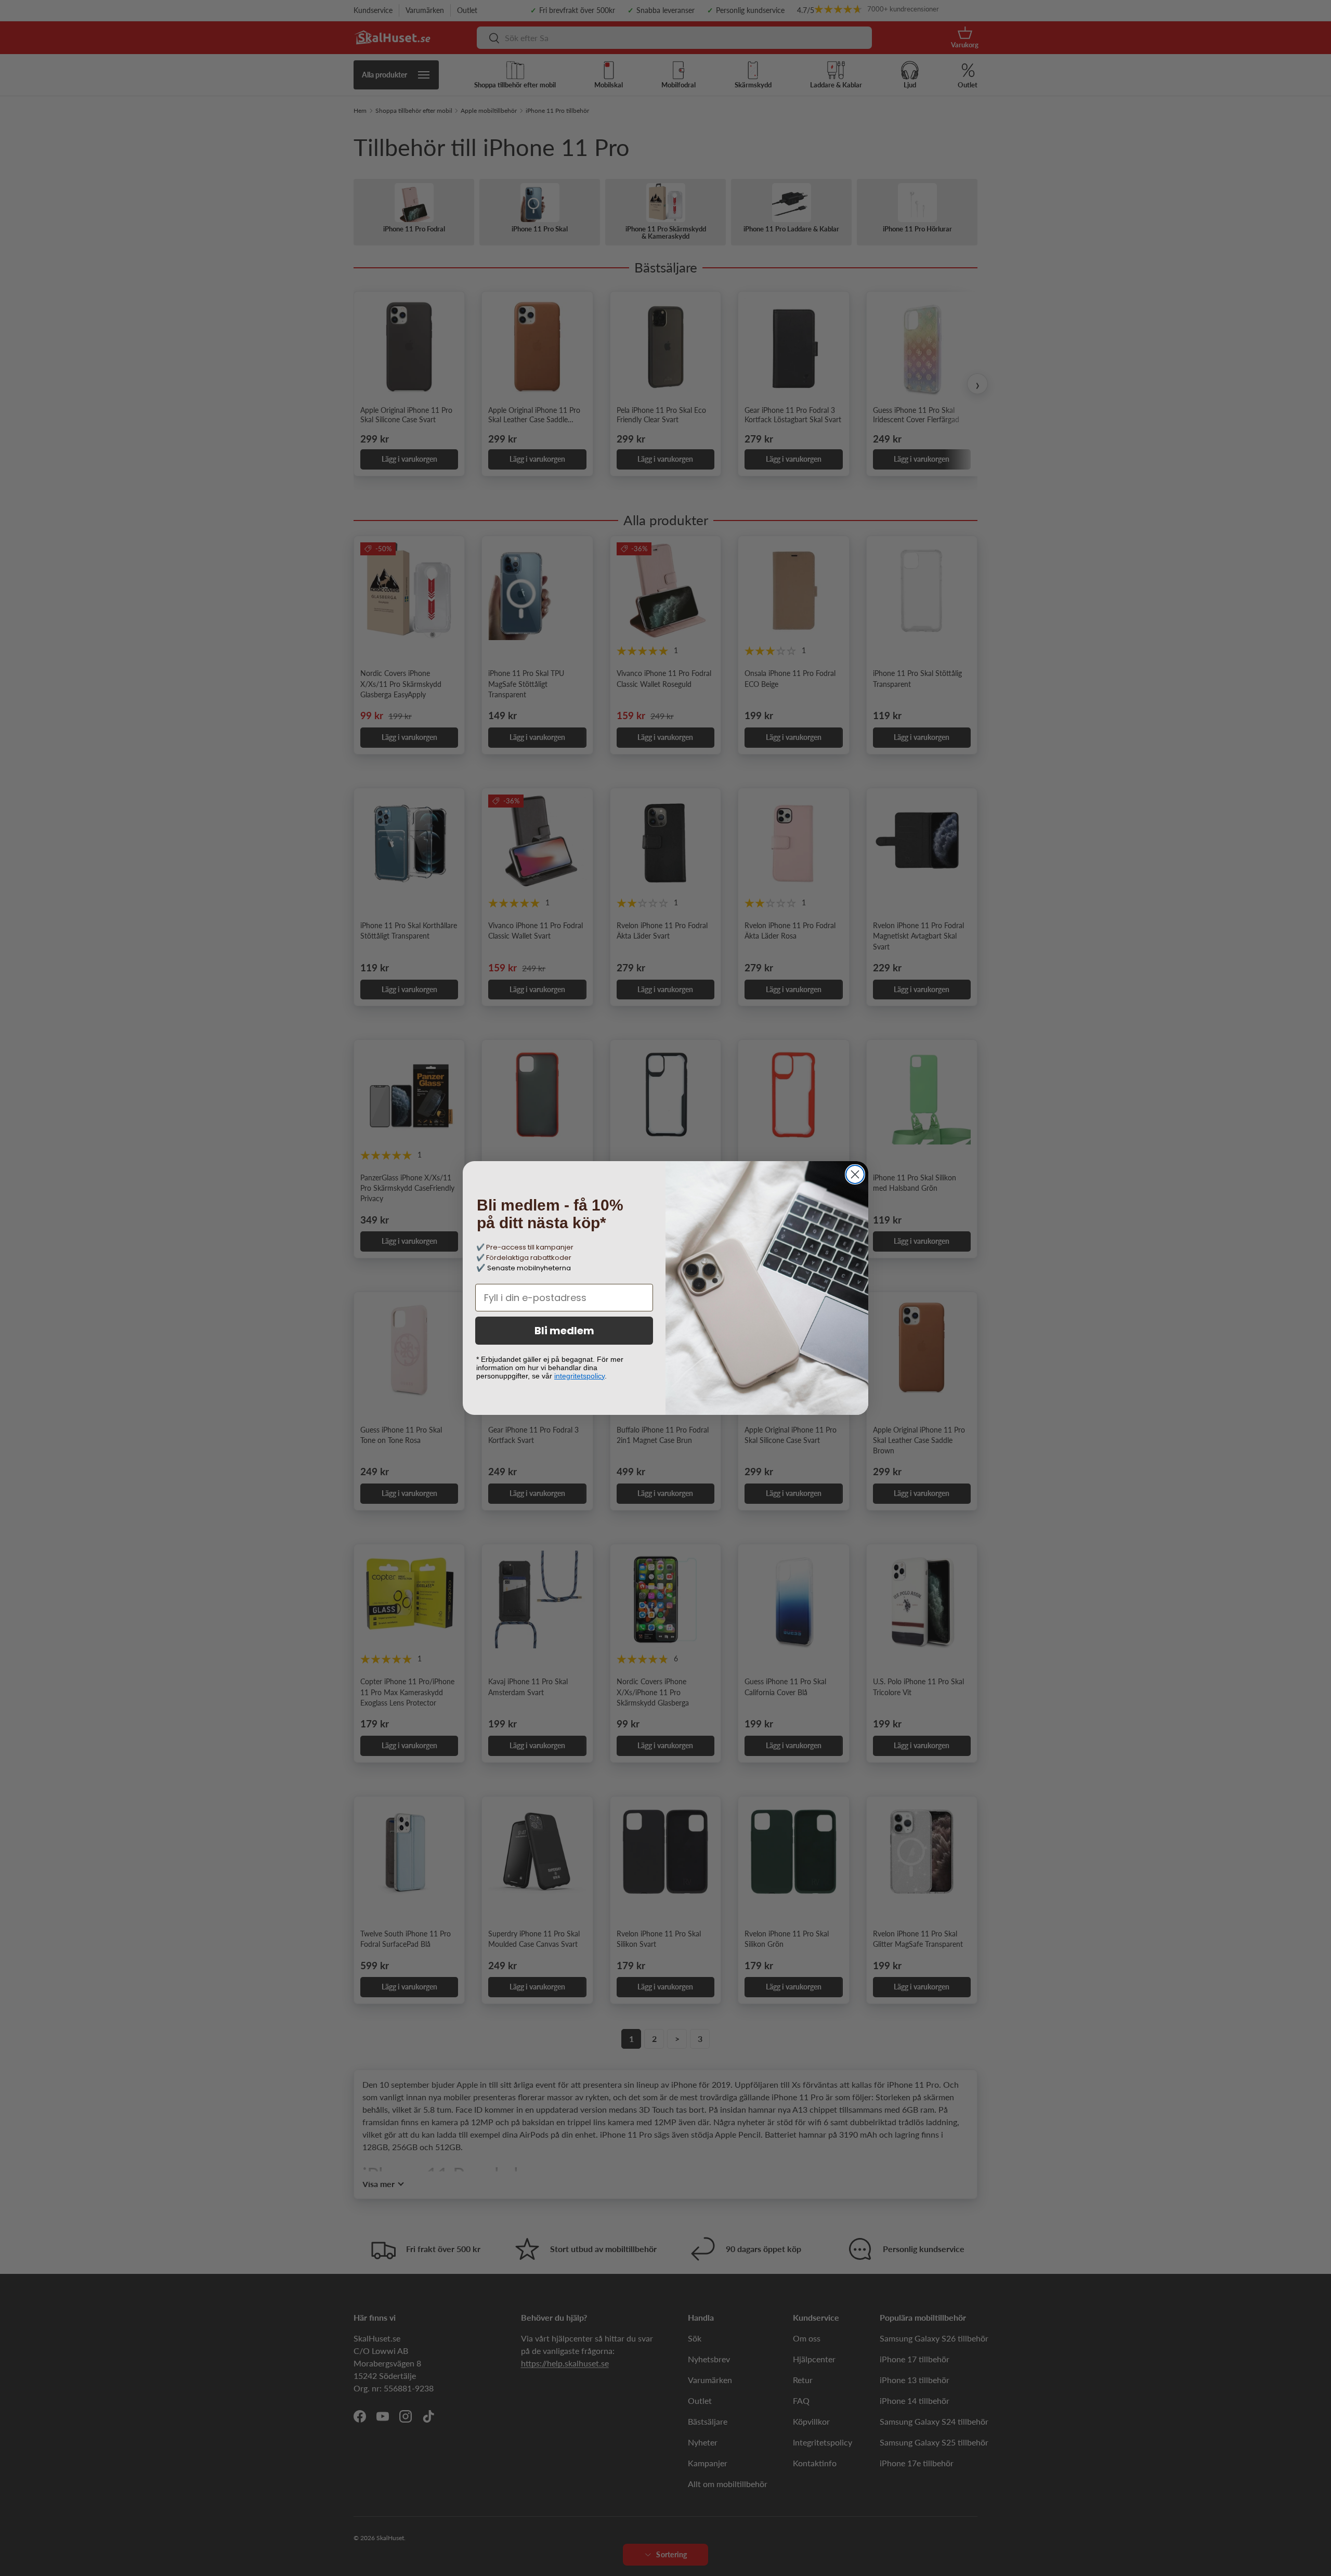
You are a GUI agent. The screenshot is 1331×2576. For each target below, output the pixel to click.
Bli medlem (564, 1331)
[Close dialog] (855, 1174)
